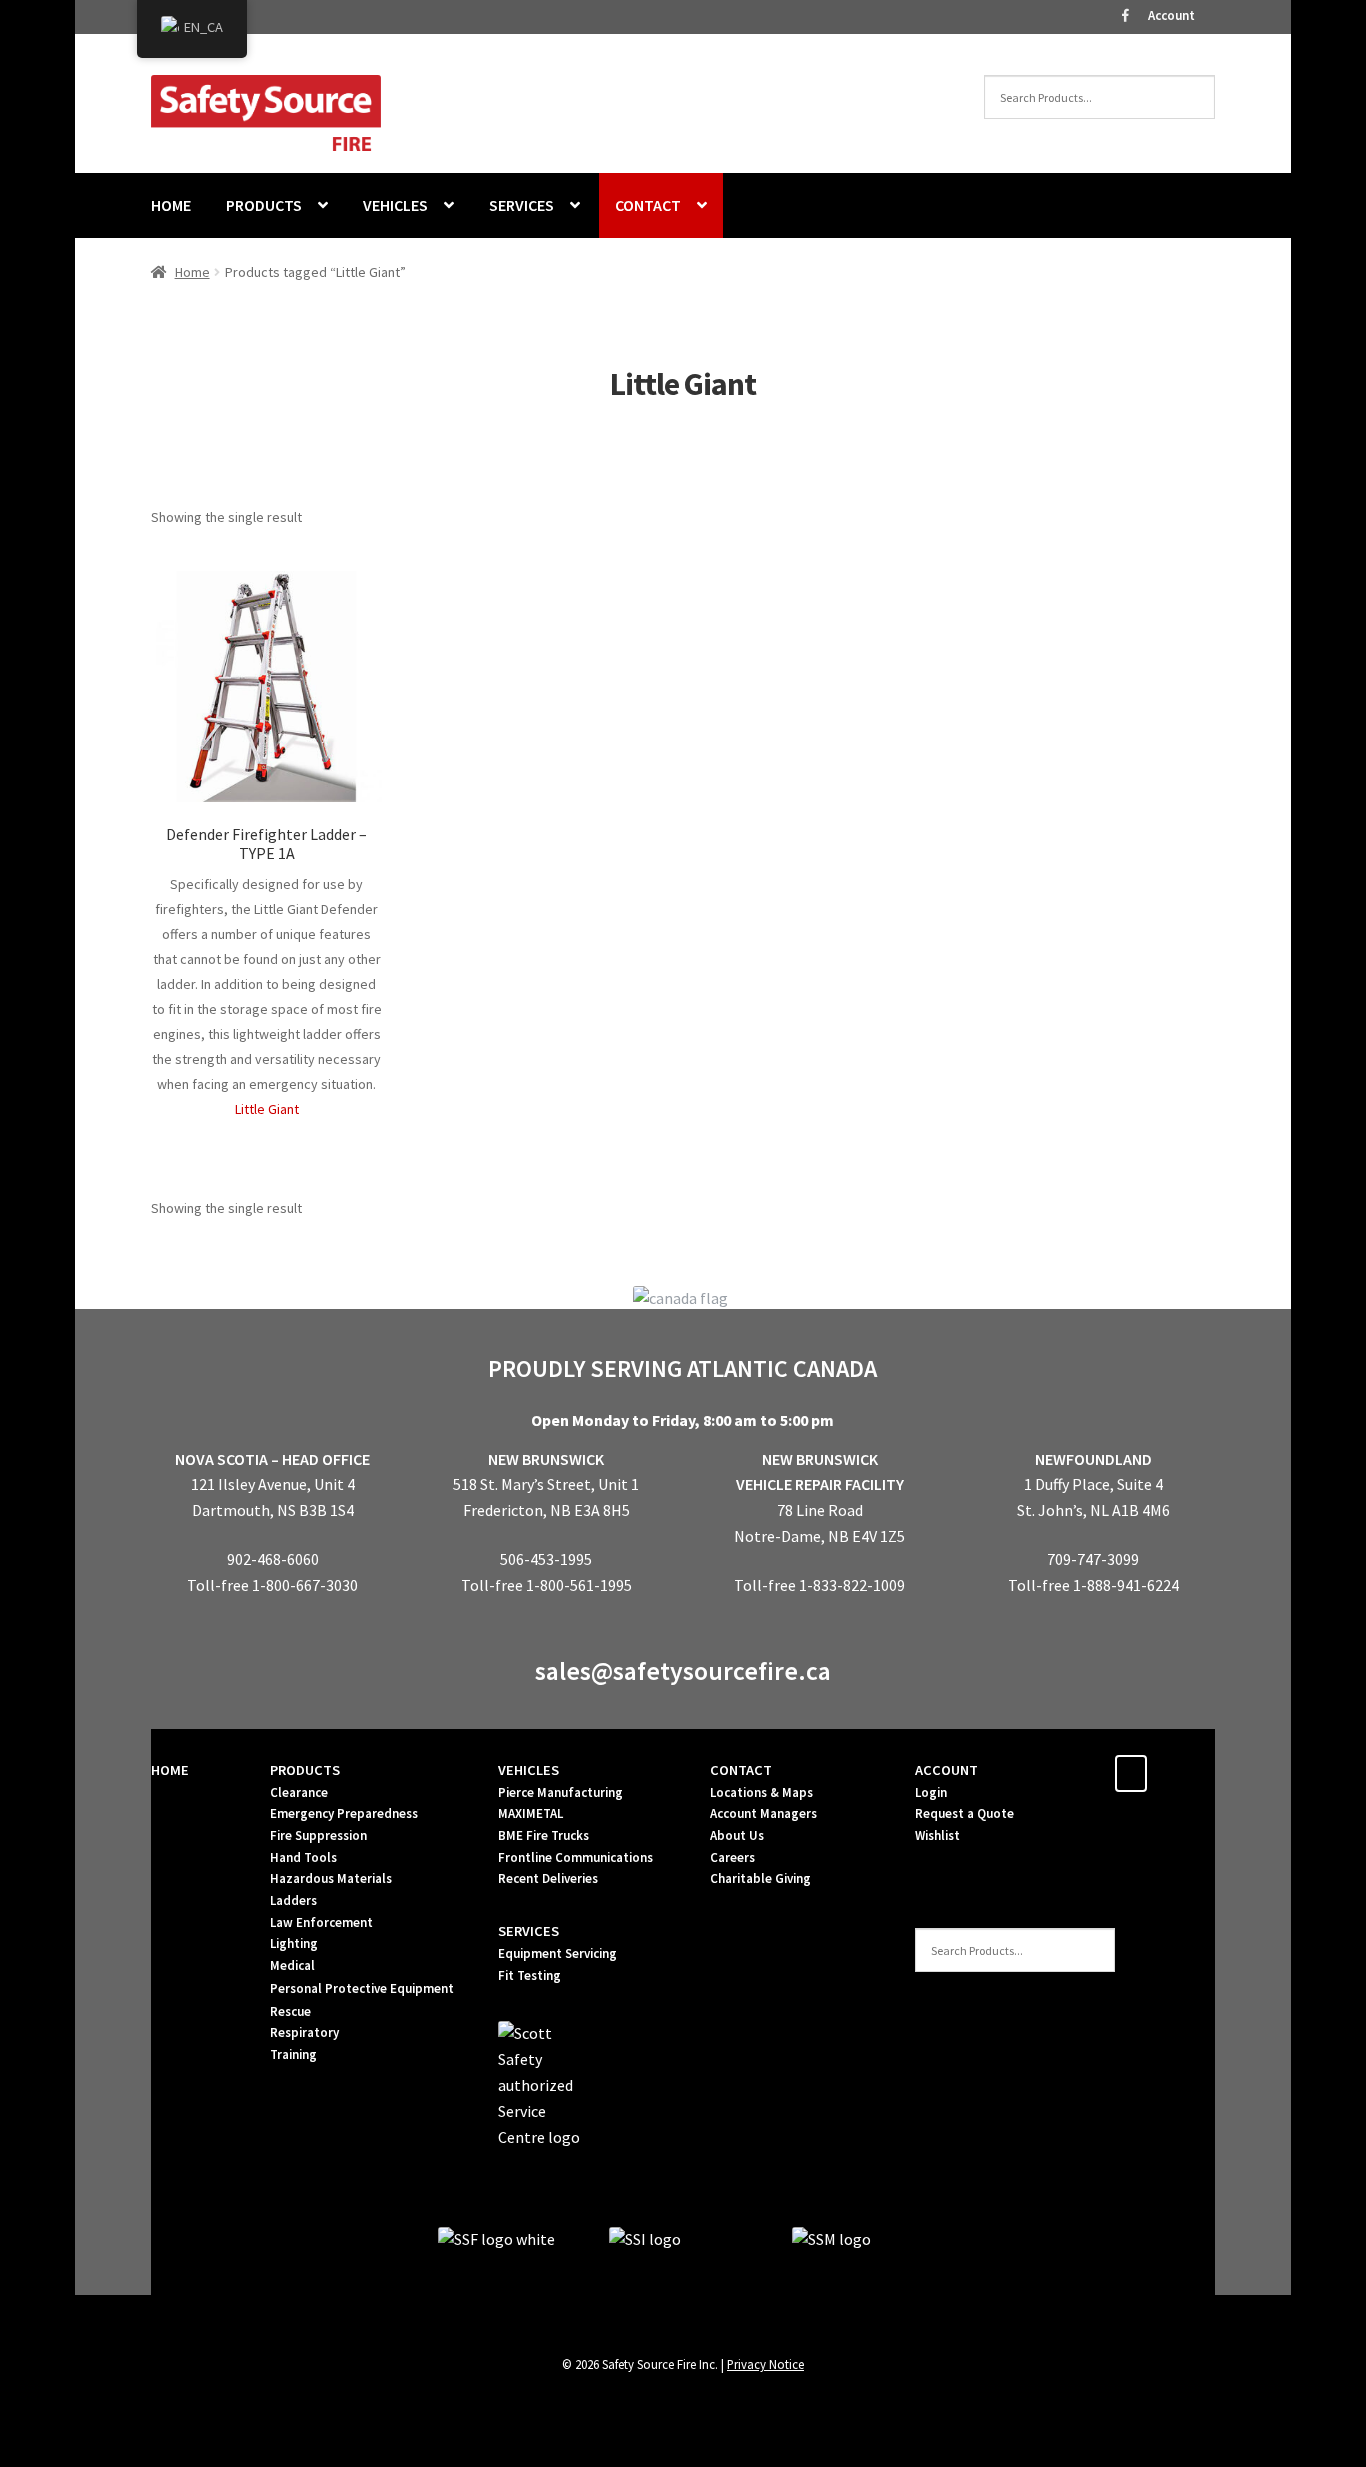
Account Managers (763, 1813)
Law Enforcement (321, 1922)
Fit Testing (529, 1975)
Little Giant (267, 1109)
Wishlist (937, 1835)
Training (293, 2054)
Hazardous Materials (331, 1878)
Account (1171, 15)
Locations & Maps (761, 1792)
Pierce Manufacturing (560, 1792)
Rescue (290, 2011)
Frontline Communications (575, 1857)
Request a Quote (964, 1813)
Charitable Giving (760, 1878)
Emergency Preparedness (344, 1813)
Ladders (293, 1900)
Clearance (299, 1792)
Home (192, 272)
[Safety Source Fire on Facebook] (1131, 1773)
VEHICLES (395, 205)
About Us (737, 1835)
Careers (732, 1857)
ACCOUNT (946, 1770)
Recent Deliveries (548, 1878)
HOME (171, 205)
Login (931, 1792)
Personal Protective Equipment (362, 1988)
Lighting (294, 1943)
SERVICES (521, 205)
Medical (292, 1965)
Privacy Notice (765, 2364)
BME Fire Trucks (543, 1835)
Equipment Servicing (557, 1953)
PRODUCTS (264, 205)
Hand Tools (303, 1857)
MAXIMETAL (530, 1813)
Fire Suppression (318, 1835)
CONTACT (648, 205)
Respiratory (304, 2032)
